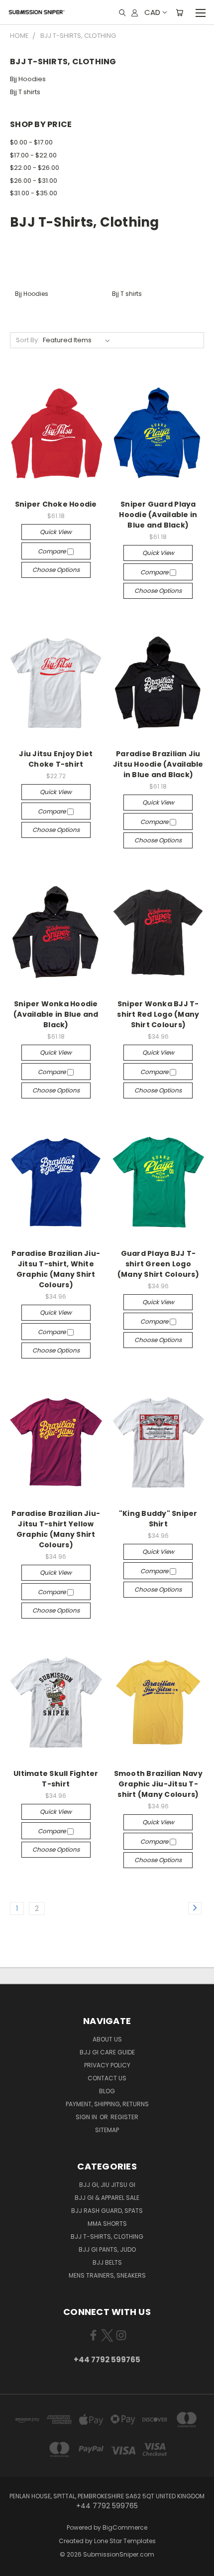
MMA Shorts (107, 2224)
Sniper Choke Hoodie (56, 504)
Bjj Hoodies (28, 79)
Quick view (56, 532)
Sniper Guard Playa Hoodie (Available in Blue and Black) (158, 515)
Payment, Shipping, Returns (107, 2104)
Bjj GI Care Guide (107, 2052)
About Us (107, 2039)
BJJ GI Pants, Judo (107, 2249)
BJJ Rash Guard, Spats (107, 2211)
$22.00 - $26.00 (35, 168)
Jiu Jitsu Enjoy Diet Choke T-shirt (56, 759)
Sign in (87, 2117)
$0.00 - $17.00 (31, 142)
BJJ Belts (107, 2262)
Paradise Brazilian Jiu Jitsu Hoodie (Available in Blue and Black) (158, 764)
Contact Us (107, 2078)
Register (124, 2117)
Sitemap (107, 2130)
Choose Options (56, 570)
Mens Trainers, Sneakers (107, 2275)
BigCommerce (125, 2527)
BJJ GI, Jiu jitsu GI (107, 2185)
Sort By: (28, 340)
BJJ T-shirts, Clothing (107, 2237)
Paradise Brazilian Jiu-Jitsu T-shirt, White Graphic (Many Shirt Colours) (56, 1269)
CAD (152, 12)
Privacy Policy (107, 2065)
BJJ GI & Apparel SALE (107, 2198)
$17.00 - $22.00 (33, 155)
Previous (15, 2566)
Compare (53, 551)
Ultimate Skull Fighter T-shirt (56, 1779)
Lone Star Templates (125, 2541)
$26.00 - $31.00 (34, 181)
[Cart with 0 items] (179, 12)
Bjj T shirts (25, 92)
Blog (107, 2091)
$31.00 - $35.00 (34, 193)
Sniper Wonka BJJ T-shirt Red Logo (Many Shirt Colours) (158, 1014)
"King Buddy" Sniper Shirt (158, 1519)
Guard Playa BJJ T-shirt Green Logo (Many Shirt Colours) (158, 1264)
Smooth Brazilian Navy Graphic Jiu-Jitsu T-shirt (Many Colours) (158, 1784)
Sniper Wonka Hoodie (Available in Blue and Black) (56, 1014)
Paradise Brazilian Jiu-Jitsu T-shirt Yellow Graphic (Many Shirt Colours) (56, 1529)
